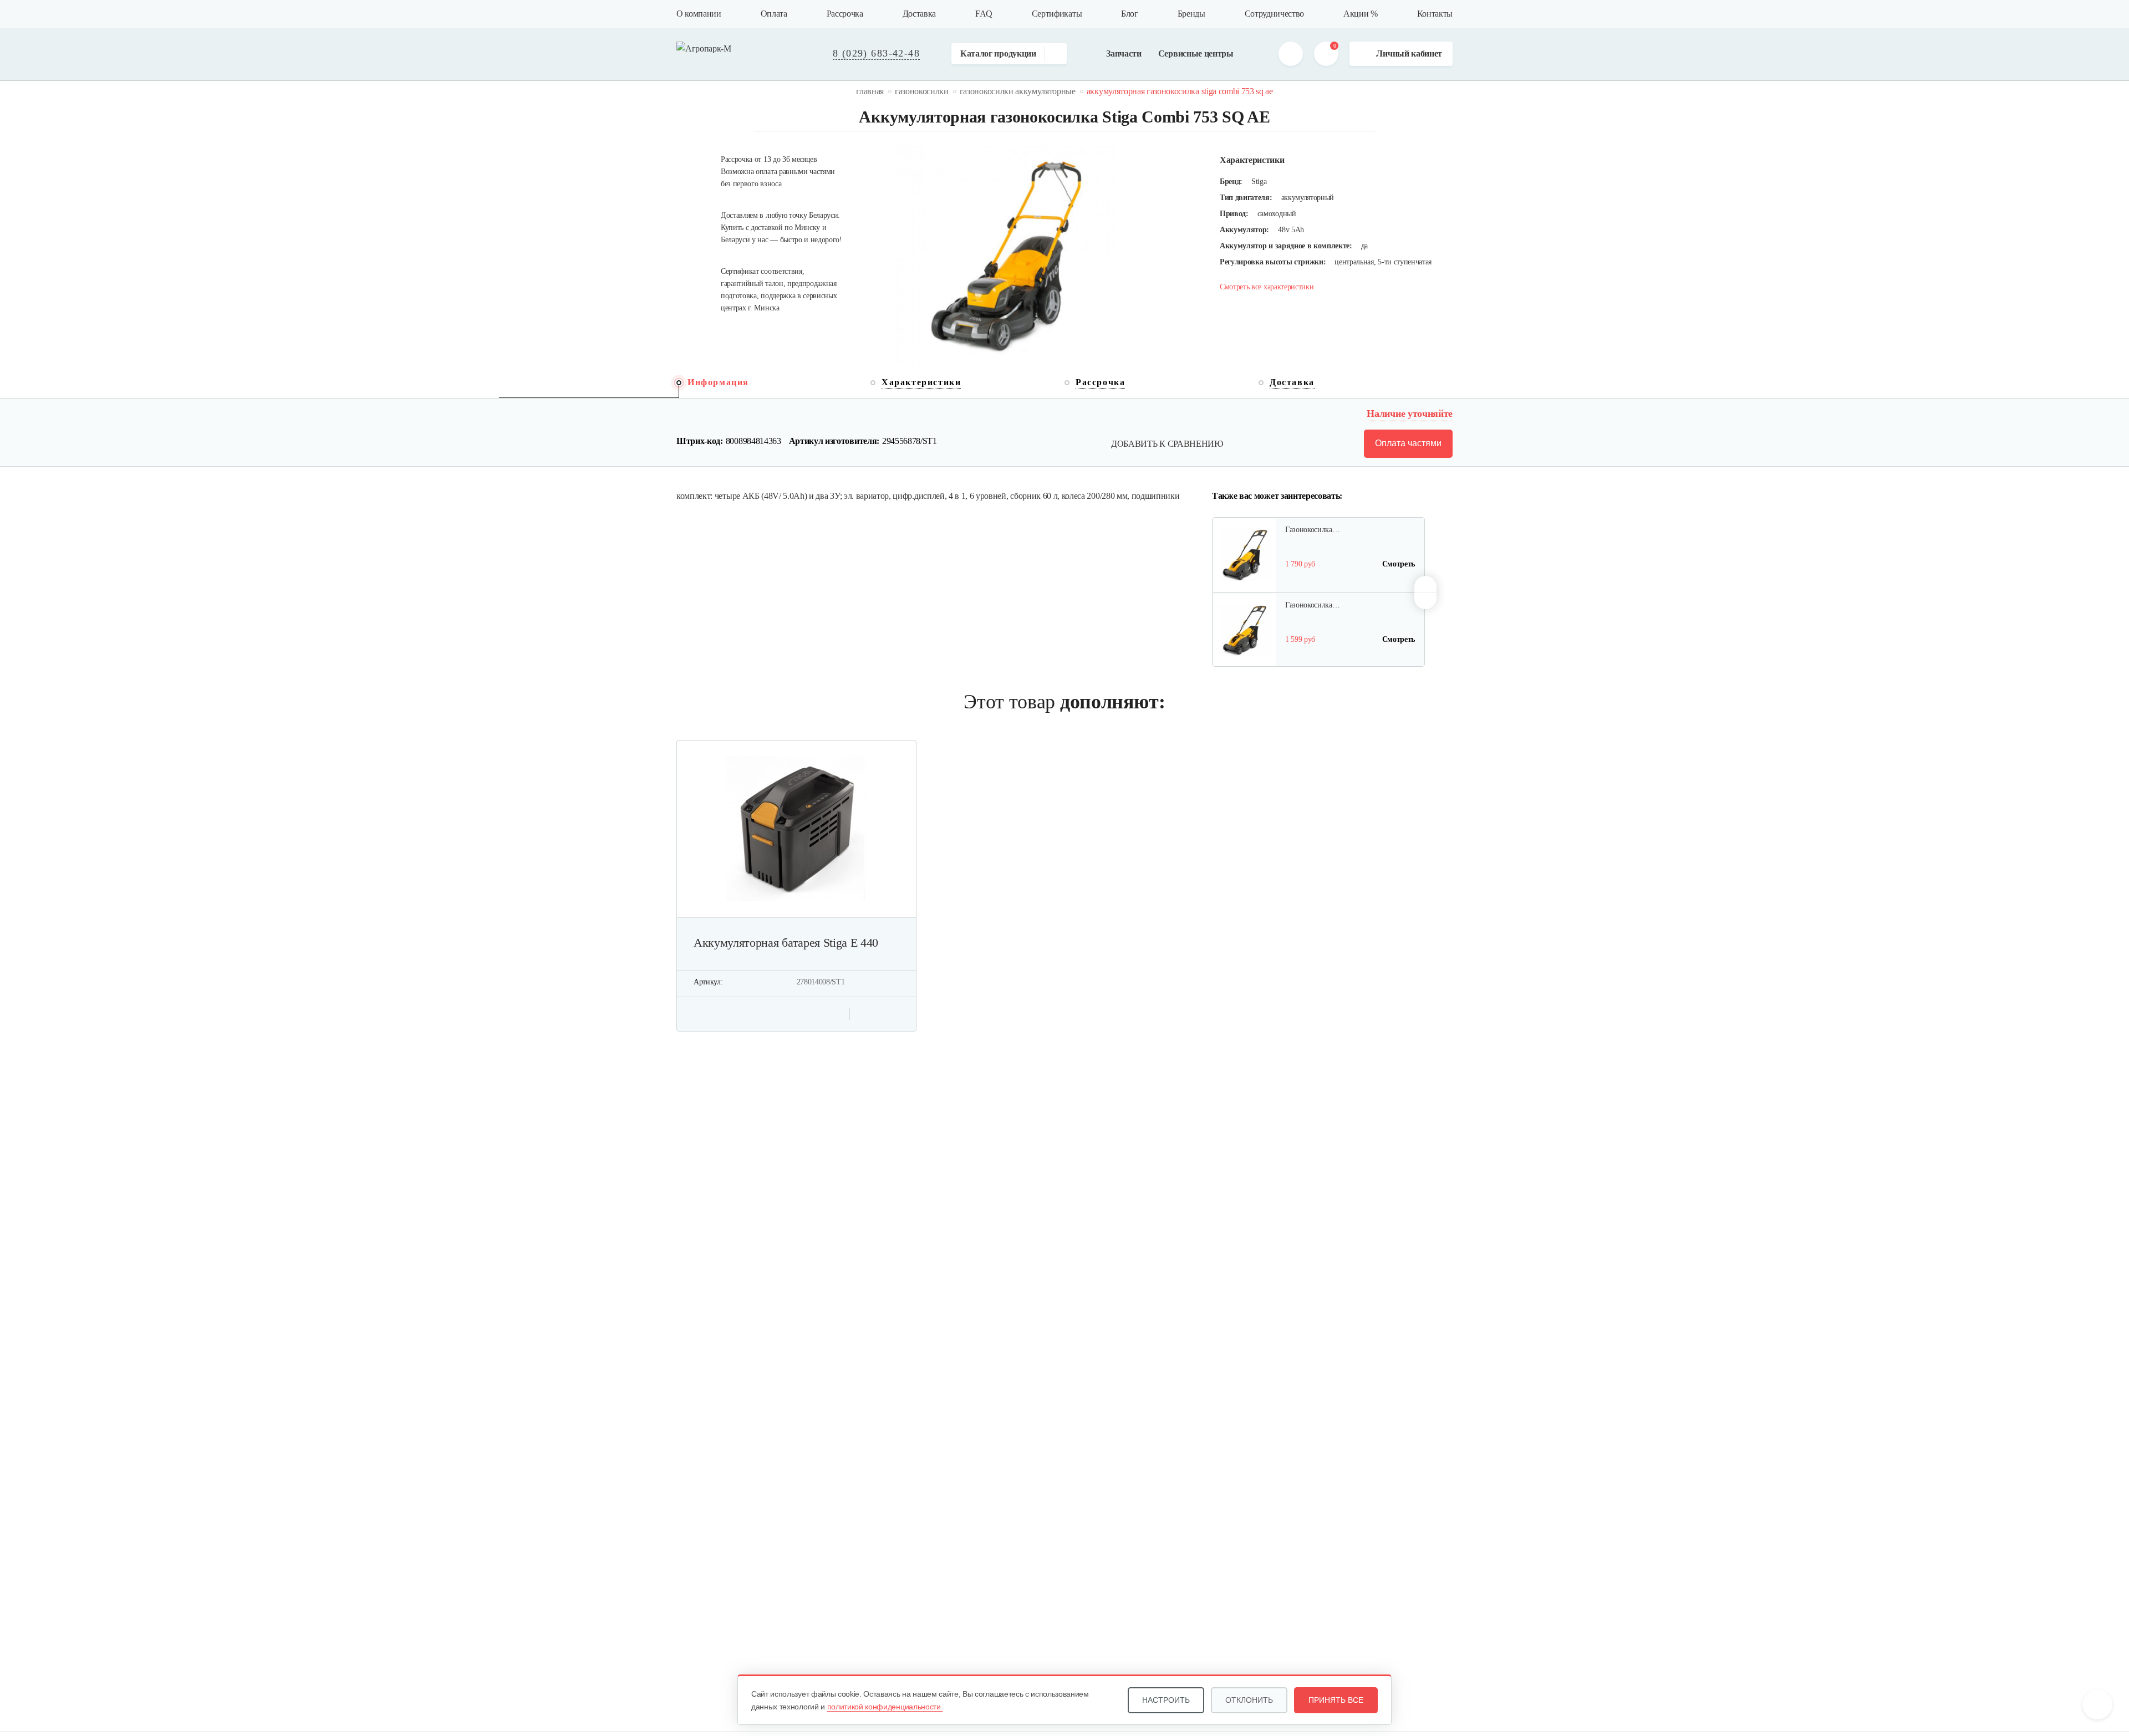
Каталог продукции (998, 53)
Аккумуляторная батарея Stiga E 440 (786, 943)
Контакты (1435, 14)
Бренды (1191, 14)
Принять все (1336, 1700)
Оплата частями (1408, 443)
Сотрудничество (1275, 14)
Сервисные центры (1196, 53)
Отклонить (1249, 1700)
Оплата (774, 14)
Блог (1130, 14)
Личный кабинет (1409, 53)
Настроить (1166, 1700)
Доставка (919, 14)
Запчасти (1124, 53)
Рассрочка (845, 14)
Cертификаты (1057, 14)
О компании (699, 14)
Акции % (1361, 14)
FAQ (984, 14)
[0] (1326, 54)
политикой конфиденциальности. (885, 1707)
